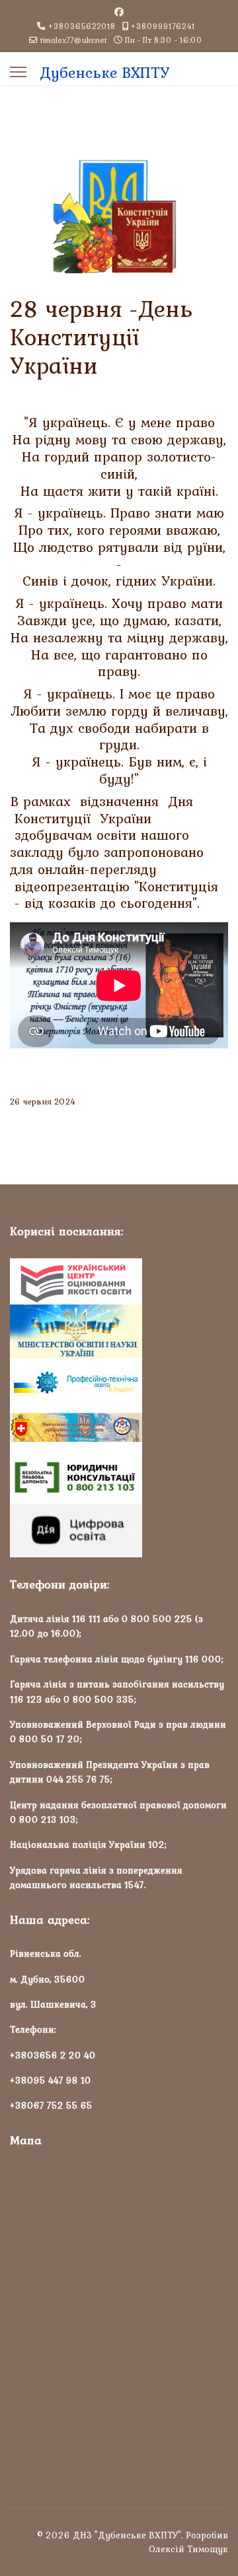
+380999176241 (163, 26)
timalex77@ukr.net (74, 40)
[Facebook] (119, 12)
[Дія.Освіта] (119, 1531)
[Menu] (18, 72)
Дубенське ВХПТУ (104, 73)
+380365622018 (82, 26)
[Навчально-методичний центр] (119, 1428)
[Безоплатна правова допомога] (119, 1477)
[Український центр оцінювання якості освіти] (119, 1281)
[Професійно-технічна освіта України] (119, 1382)
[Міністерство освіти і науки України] (119, 1332)
